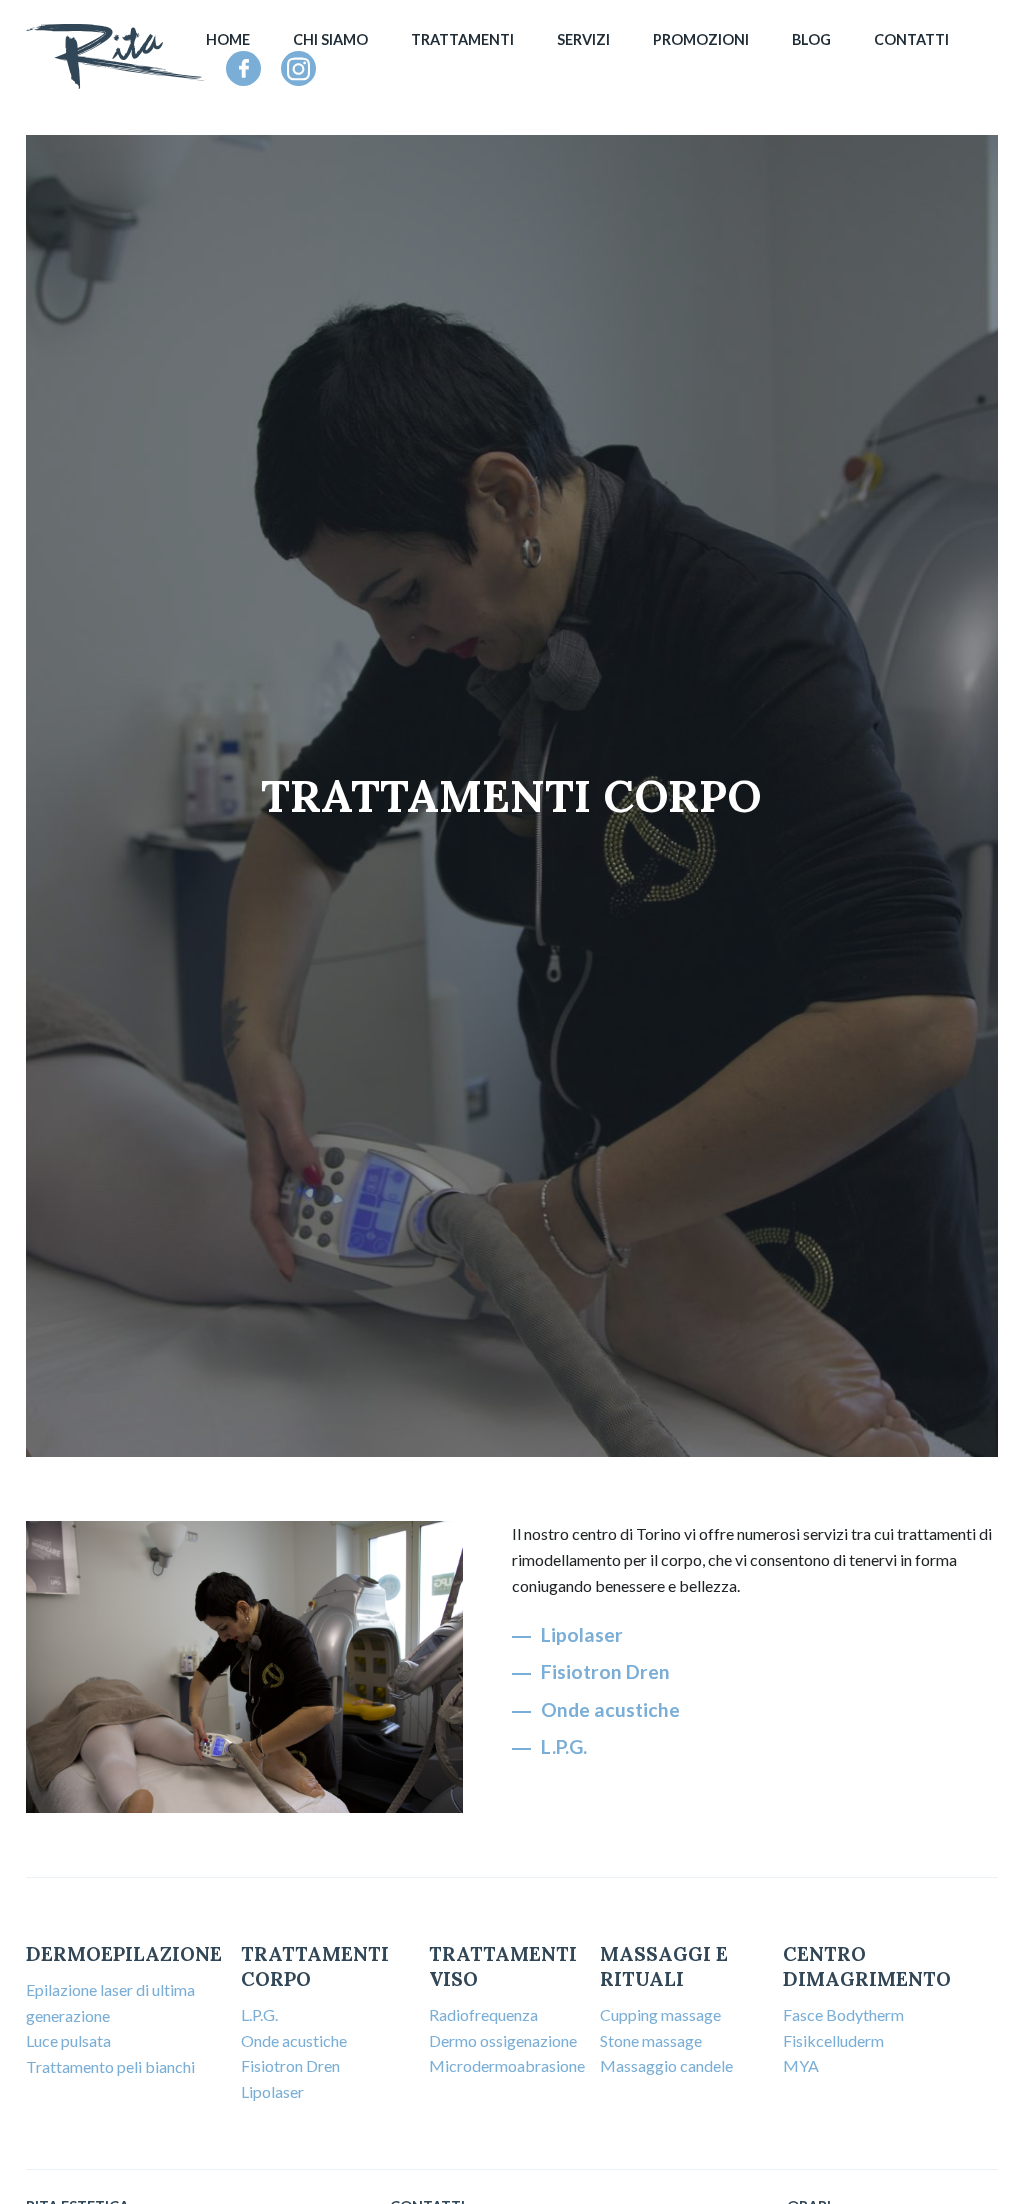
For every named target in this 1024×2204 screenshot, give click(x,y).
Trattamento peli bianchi (110, 2066)
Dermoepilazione (124, 1954)
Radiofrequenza (483, 2014)
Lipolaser (582, 1634)
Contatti (911, 39)
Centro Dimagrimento (867, 1966)
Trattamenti (462, 39)
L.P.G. (564, 1746)
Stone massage (651, 2040)
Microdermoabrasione (507, 2065)
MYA (801, 2065)
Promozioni (701, 39)
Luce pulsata (68, 2040)
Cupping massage (660, 2014)
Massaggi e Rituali (664, 1966)
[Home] (116, 56)
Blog (811, 39)
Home (228, 39)
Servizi (583, 39)
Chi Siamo (330, 39)
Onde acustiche (610, 1709)
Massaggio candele (666, 2065)
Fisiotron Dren (605, 1671)
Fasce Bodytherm (843, 2014)
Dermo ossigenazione (503, 2040)
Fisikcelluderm (833, 2040)
